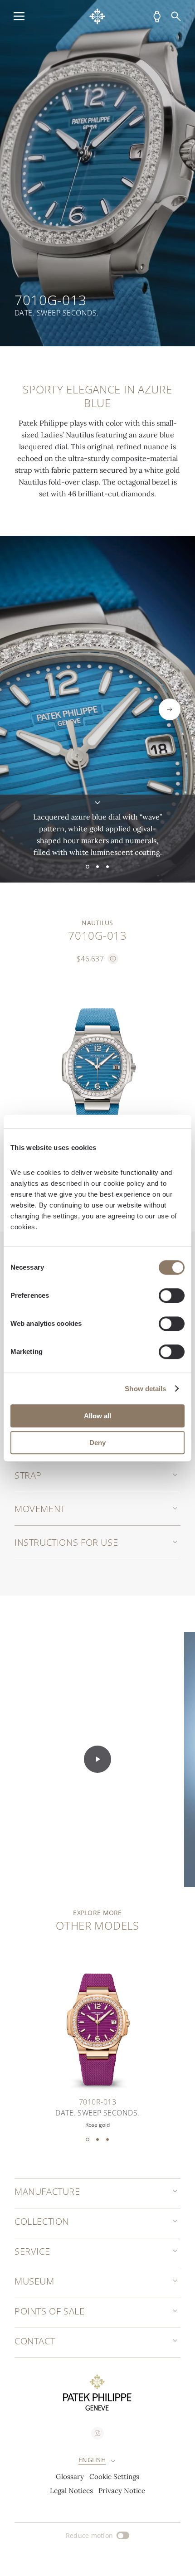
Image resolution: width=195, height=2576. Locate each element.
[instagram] (97, 2433)
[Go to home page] (97, 16)
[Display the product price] (113, 959)
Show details (145, 1389)
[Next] (170, 709)
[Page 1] (88, 867)
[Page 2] (97, 867)
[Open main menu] (19, 16)
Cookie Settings (114, 2477)
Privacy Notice (122, 2491)
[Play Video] (97, 1759)
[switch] (172, 1295)
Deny (97, 1443)
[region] (97, 173)
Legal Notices (71, 2491)
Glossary (70, 2477)
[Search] (176, 16)
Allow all (97, 1416)
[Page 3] (107, 867)
